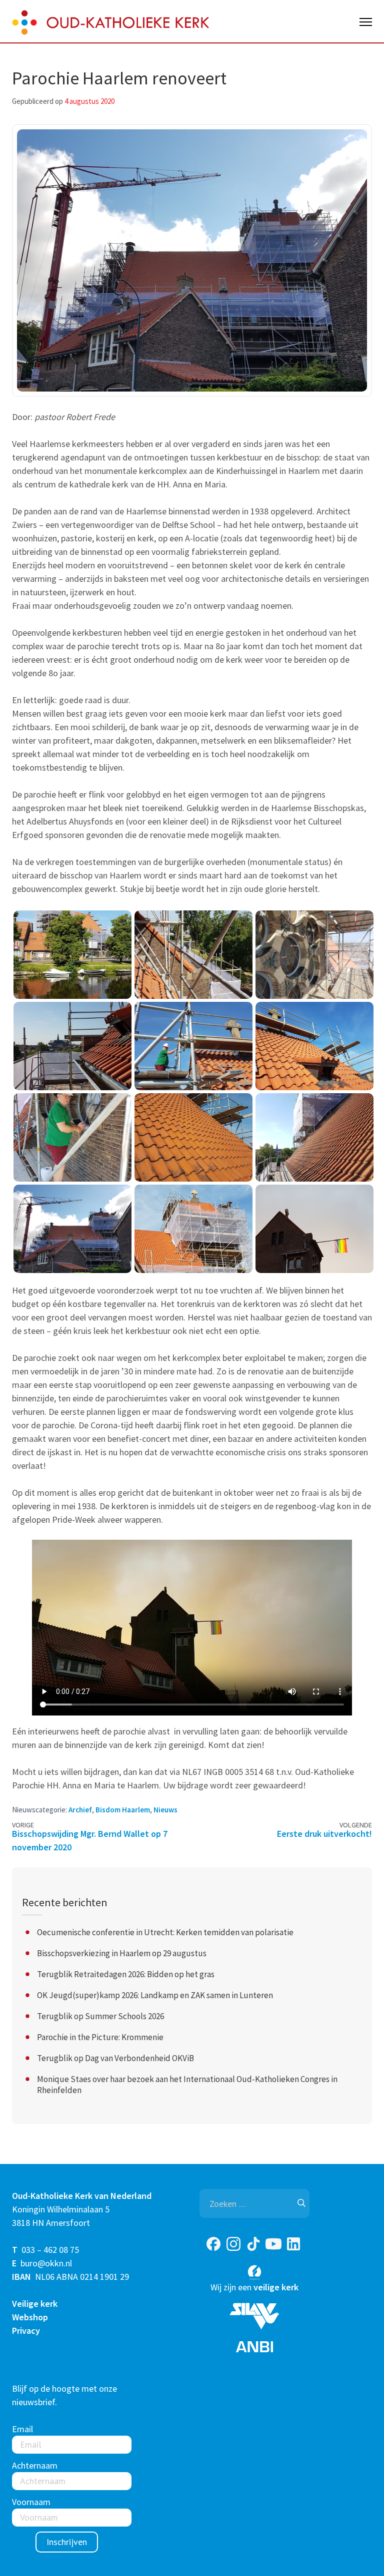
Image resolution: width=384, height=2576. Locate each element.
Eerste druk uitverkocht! (324, 1834)
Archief (80, 1810)
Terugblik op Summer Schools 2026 (100, 2016)
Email (22, 2429)
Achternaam (35, 2465)
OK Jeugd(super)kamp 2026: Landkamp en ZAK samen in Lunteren (155, 1995)
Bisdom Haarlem (123, 1810)
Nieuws (165, 1810)
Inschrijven (67, 2542)
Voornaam (31, 2502)
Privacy (26, 2331)
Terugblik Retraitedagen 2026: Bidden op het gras (126, 1974)
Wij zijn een (254, 2287)
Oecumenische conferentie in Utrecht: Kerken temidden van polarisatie (165, 1932)
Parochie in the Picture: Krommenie (100, 2037)
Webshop (30, 2317)
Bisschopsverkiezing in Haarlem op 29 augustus (122, 1953)
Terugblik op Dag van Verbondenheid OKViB (115, 2058)
